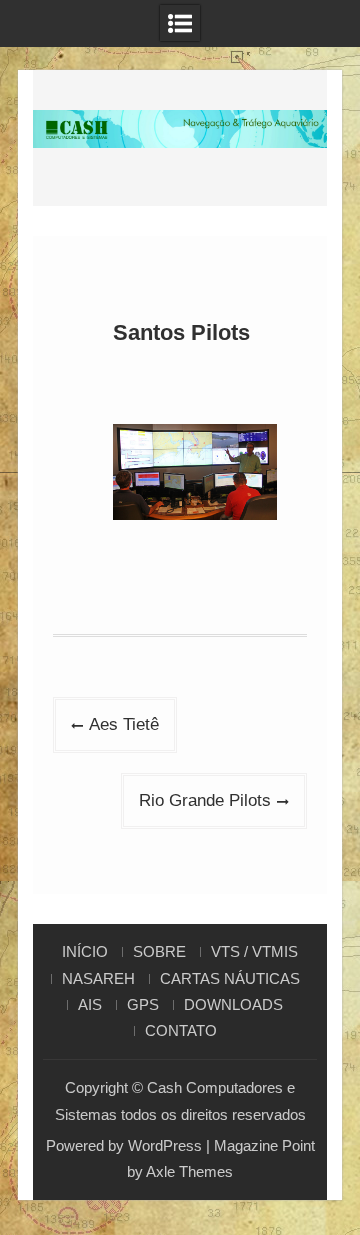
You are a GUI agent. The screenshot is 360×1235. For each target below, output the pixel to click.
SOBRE (159, 952)
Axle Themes (189, 1171)
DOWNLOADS (233, 1005)
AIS (90, 1005)
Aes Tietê (124, 724)
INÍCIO (85, 952)
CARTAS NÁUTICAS (230, 979)
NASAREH (98, 979)
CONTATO (181, 1031)
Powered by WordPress (124, 1145)
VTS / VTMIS (254, 952)
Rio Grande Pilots (205, 800)
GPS (143, 1005)
